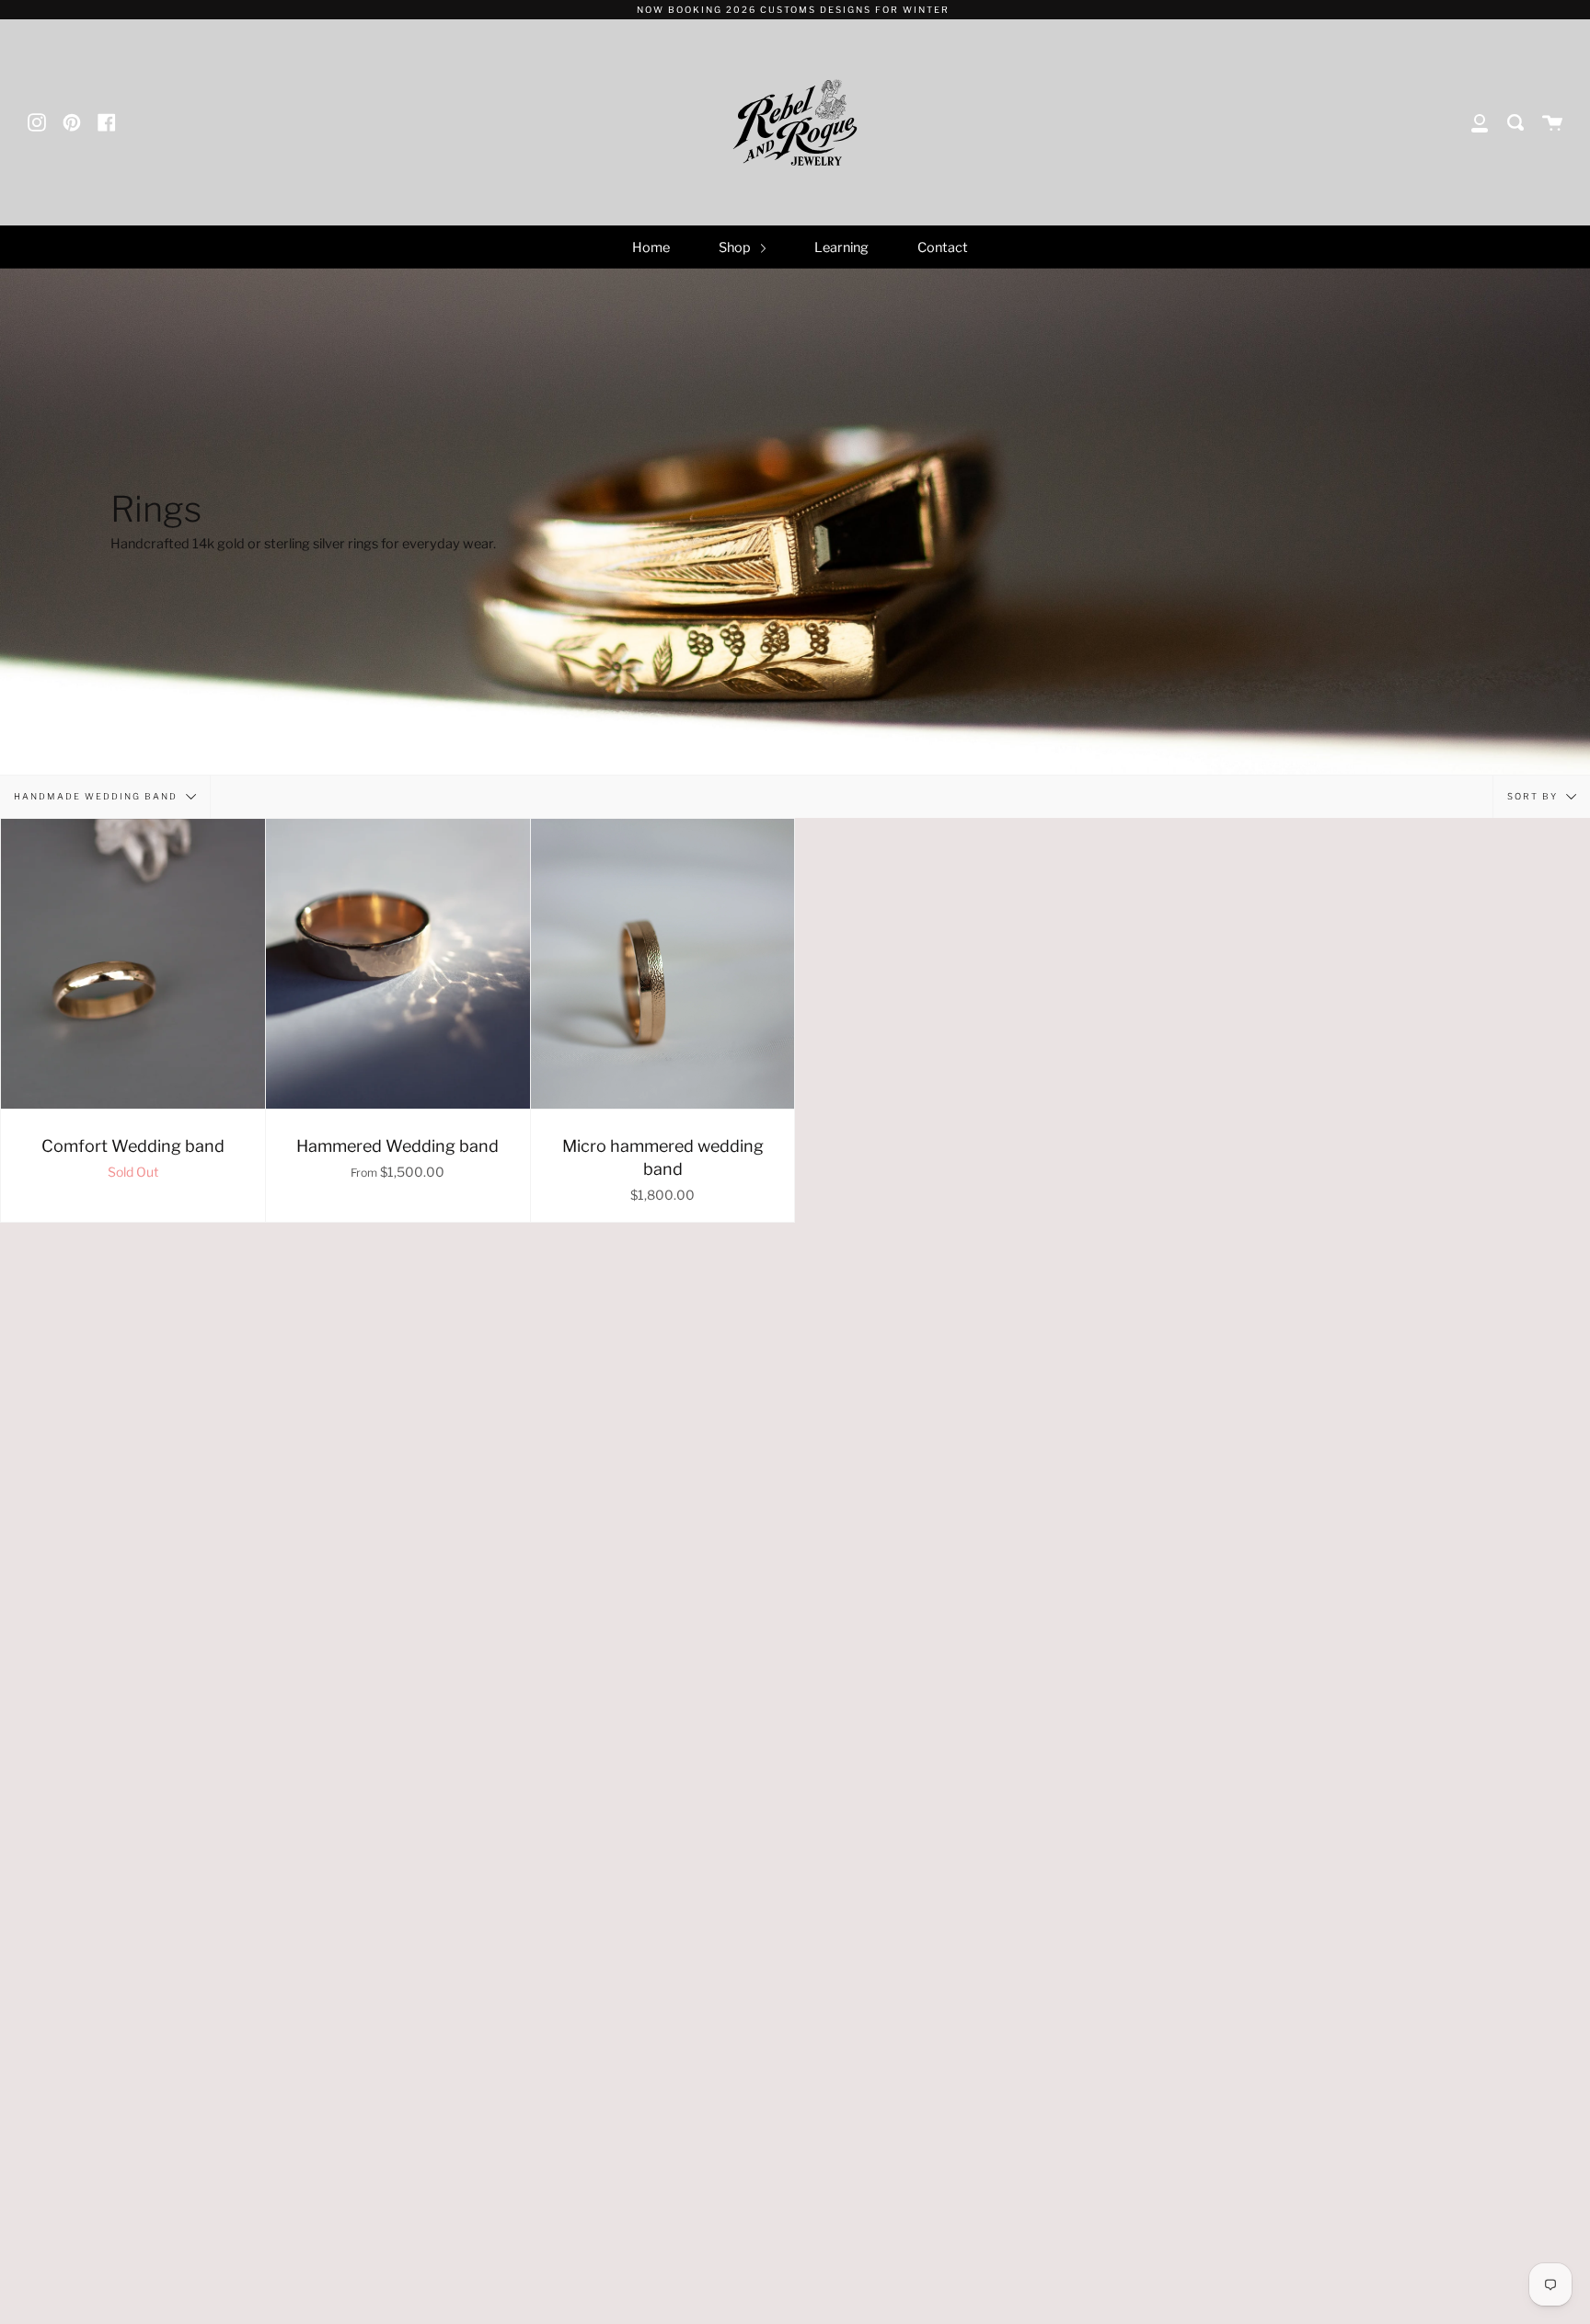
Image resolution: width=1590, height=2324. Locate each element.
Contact (943, 247)
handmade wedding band (98, 795)
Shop (736, 247)
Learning (841, 247)
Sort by (1534, 795)
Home (651, 247)
